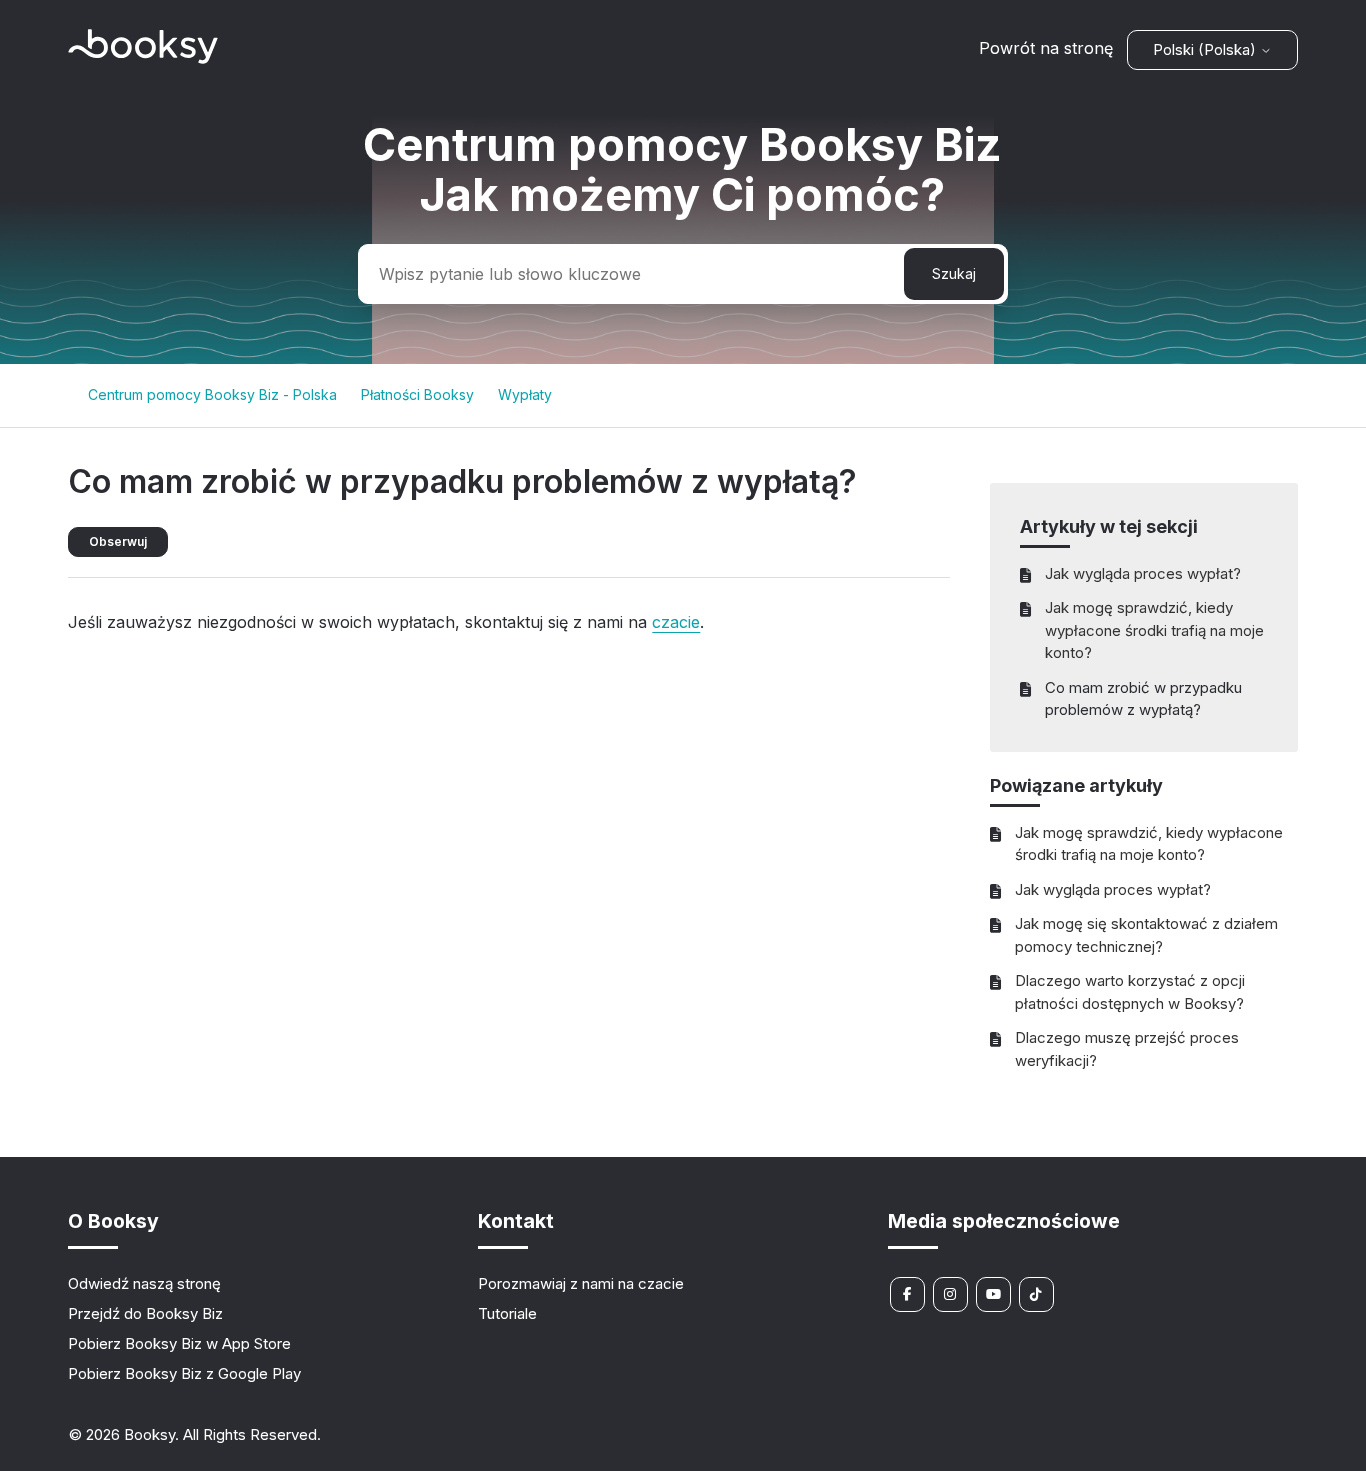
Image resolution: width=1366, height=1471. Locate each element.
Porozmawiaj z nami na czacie (581, 1283)
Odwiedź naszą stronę (144, 1283)
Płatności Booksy (417, 394)
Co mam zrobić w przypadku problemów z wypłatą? (1143, 699)
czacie (676, 622)
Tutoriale (507, 1313)
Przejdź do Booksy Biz (145, 1313)
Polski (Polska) (1206, 49)
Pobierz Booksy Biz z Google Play (184, 1373)
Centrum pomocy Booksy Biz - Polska (212, 394)
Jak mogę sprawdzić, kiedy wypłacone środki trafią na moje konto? (1154, 630)
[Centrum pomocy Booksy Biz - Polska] (143, 58)
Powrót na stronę (1046, 48)
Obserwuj (118, 541)
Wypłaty (525, 394)
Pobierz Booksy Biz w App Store (179, 1343)
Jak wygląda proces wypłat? (1143, 573)
